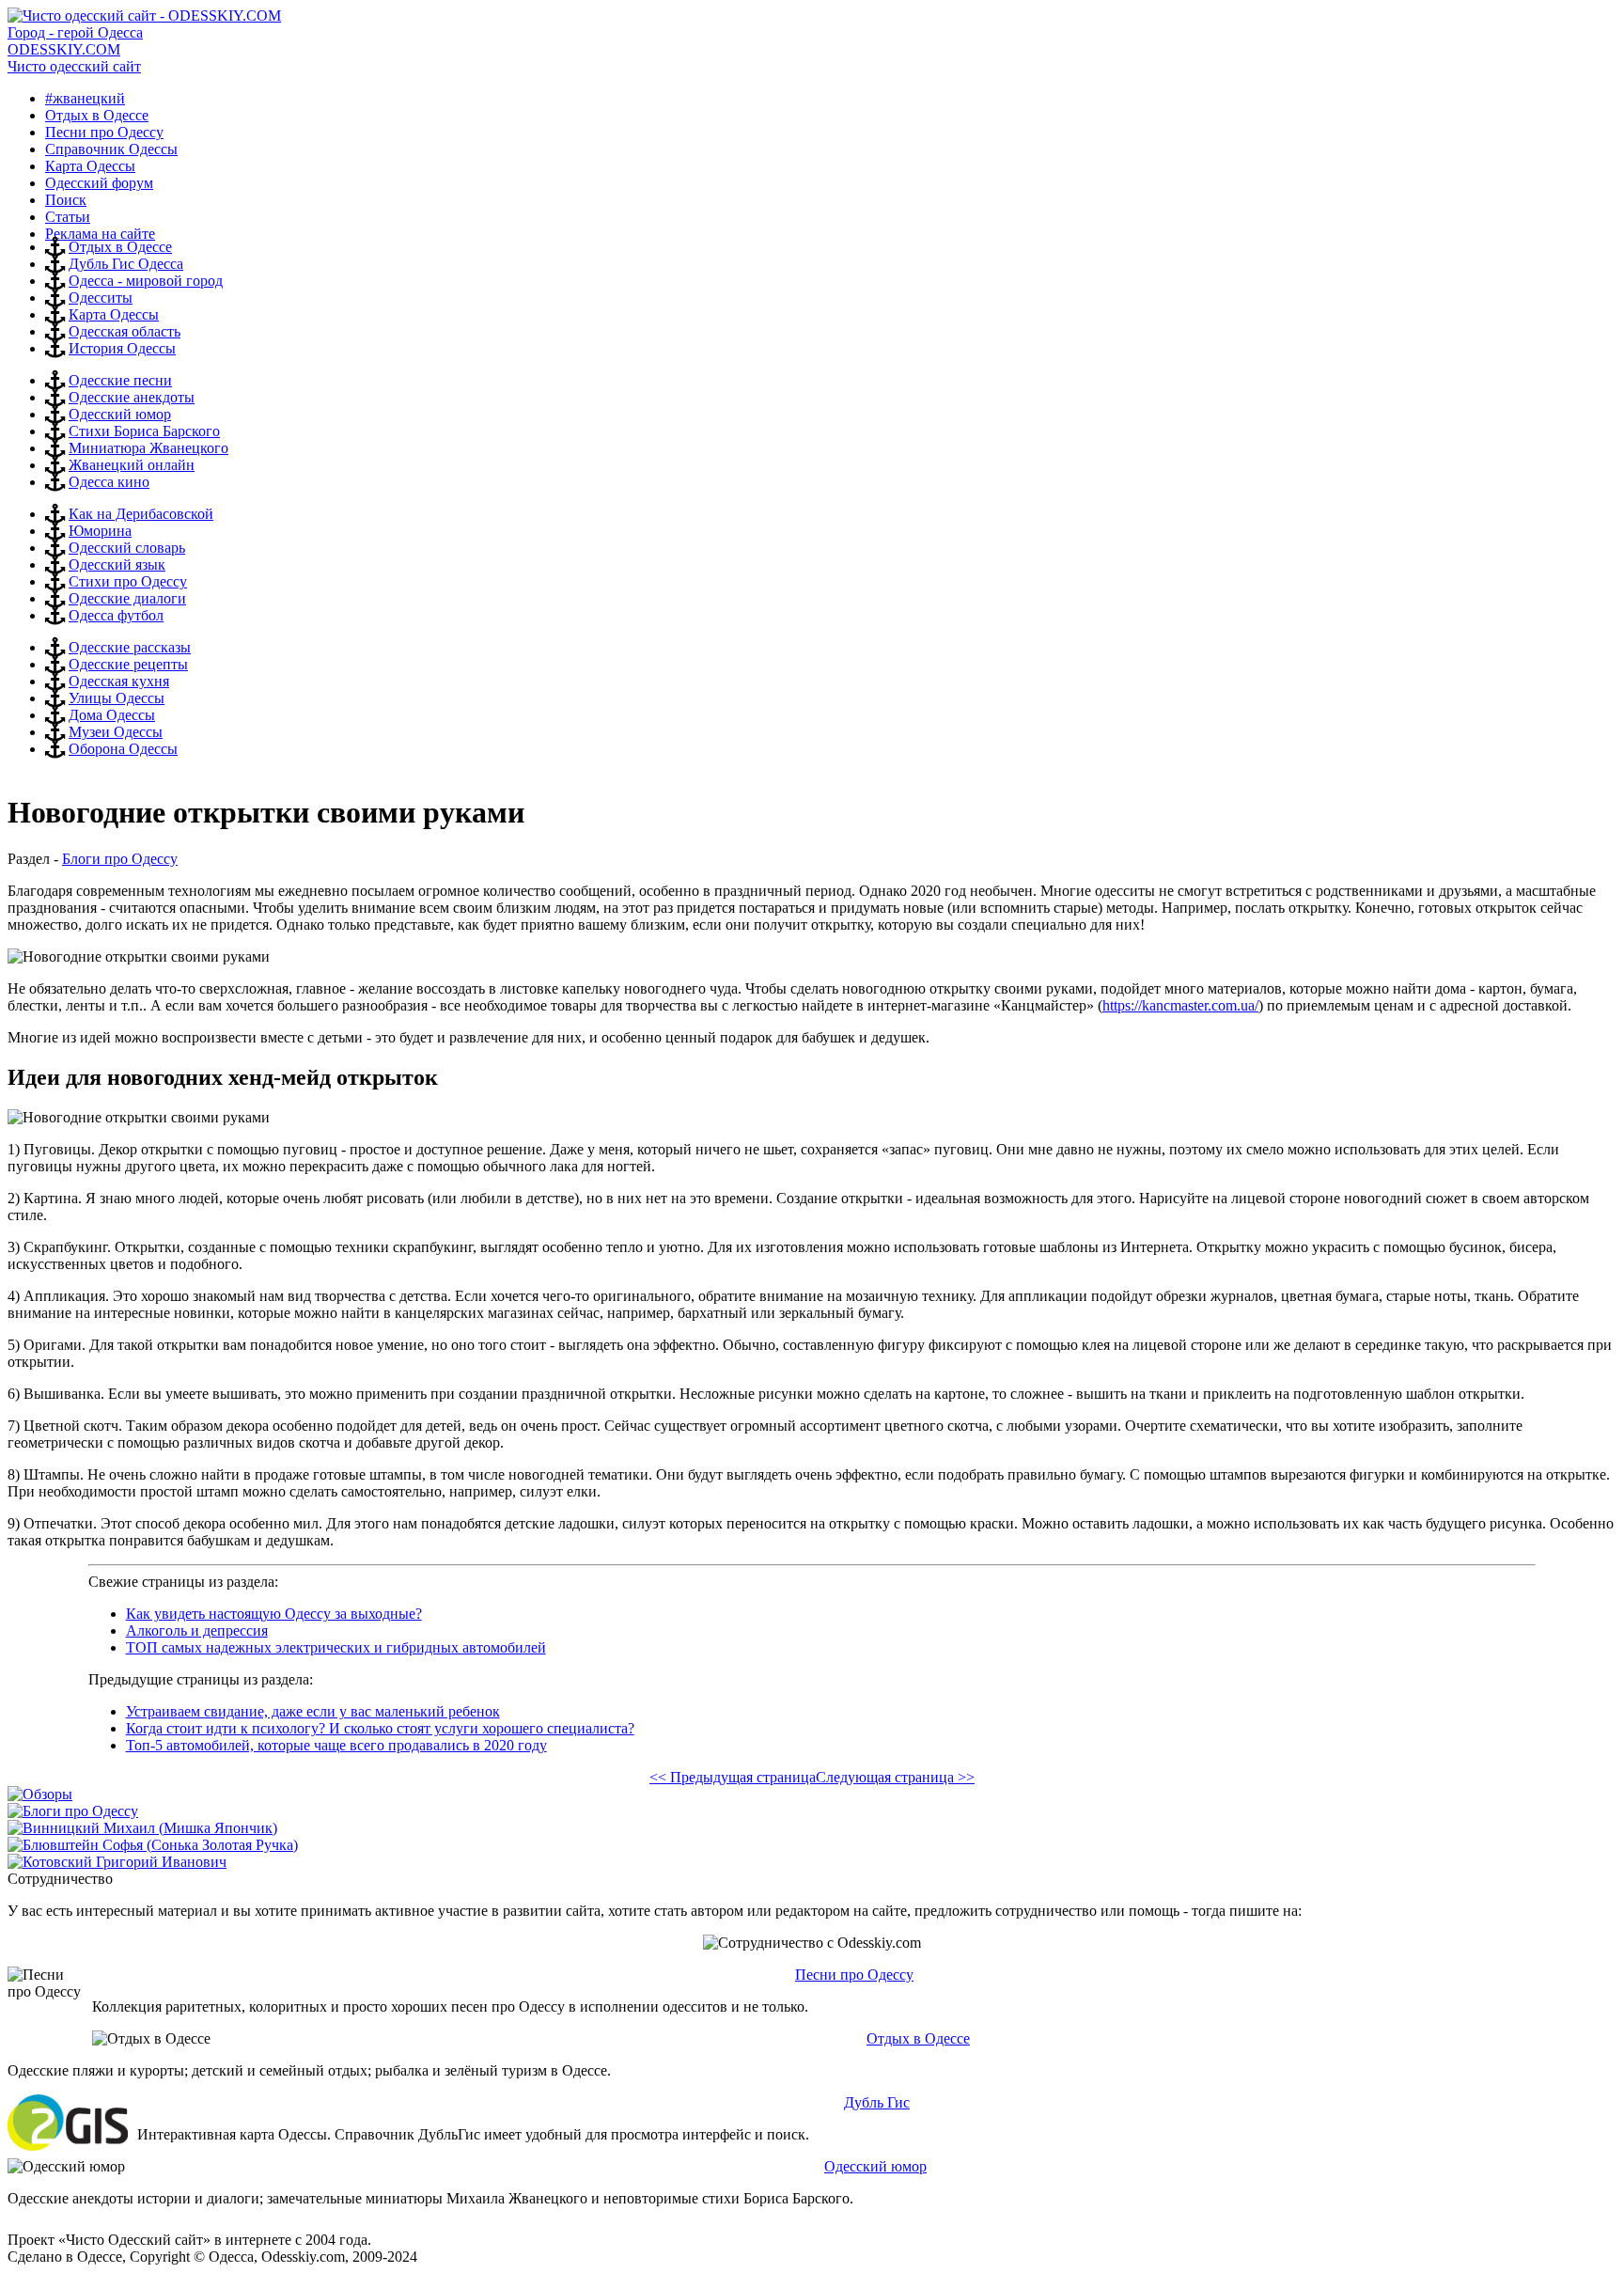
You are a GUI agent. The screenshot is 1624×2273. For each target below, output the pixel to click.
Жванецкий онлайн (132, 465)
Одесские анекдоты (132, 397)
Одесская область (125, 331)
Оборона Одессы (123, 749)
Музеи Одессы (116, 732)
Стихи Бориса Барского (144, 431)
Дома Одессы (112, 715)
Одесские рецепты (128, 664)
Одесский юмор (120, 414)
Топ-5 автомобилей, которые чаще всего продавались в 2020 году (336, 1745)
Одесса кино (109, 482)
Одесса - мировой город (146, 281)
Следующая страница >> (895, 1777)
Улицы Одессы (117, 698)
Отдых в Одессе (120, 247)
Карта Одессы (114, 314)
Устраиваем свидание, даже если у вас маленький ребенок (313, 1711)
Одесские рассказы (130, 647)
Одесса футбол (116, 615)
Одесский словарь (127, 548)
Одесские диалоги (127, 598)
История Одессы (122, 348)
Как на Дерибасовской (141, 514)
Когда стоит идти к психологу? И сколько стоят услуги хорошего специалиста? (380, 1728)
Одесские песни (120, 380)
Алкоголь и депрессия (197, 1630)
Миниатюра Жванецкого (148, 448)
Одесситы (101, 298)
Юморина (100, 531)
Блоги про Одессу (120, 859)
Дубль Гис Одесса (126, 264)
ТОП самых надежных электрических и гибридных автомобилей (336, 1647)
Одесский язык (117, 564)
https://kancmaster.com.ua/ (1180, 1005)
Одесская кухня (119, 681)
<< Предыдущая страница (733, 1777)
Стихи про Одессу (128, 581)
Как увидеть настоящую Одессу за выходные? (274, 1614)
